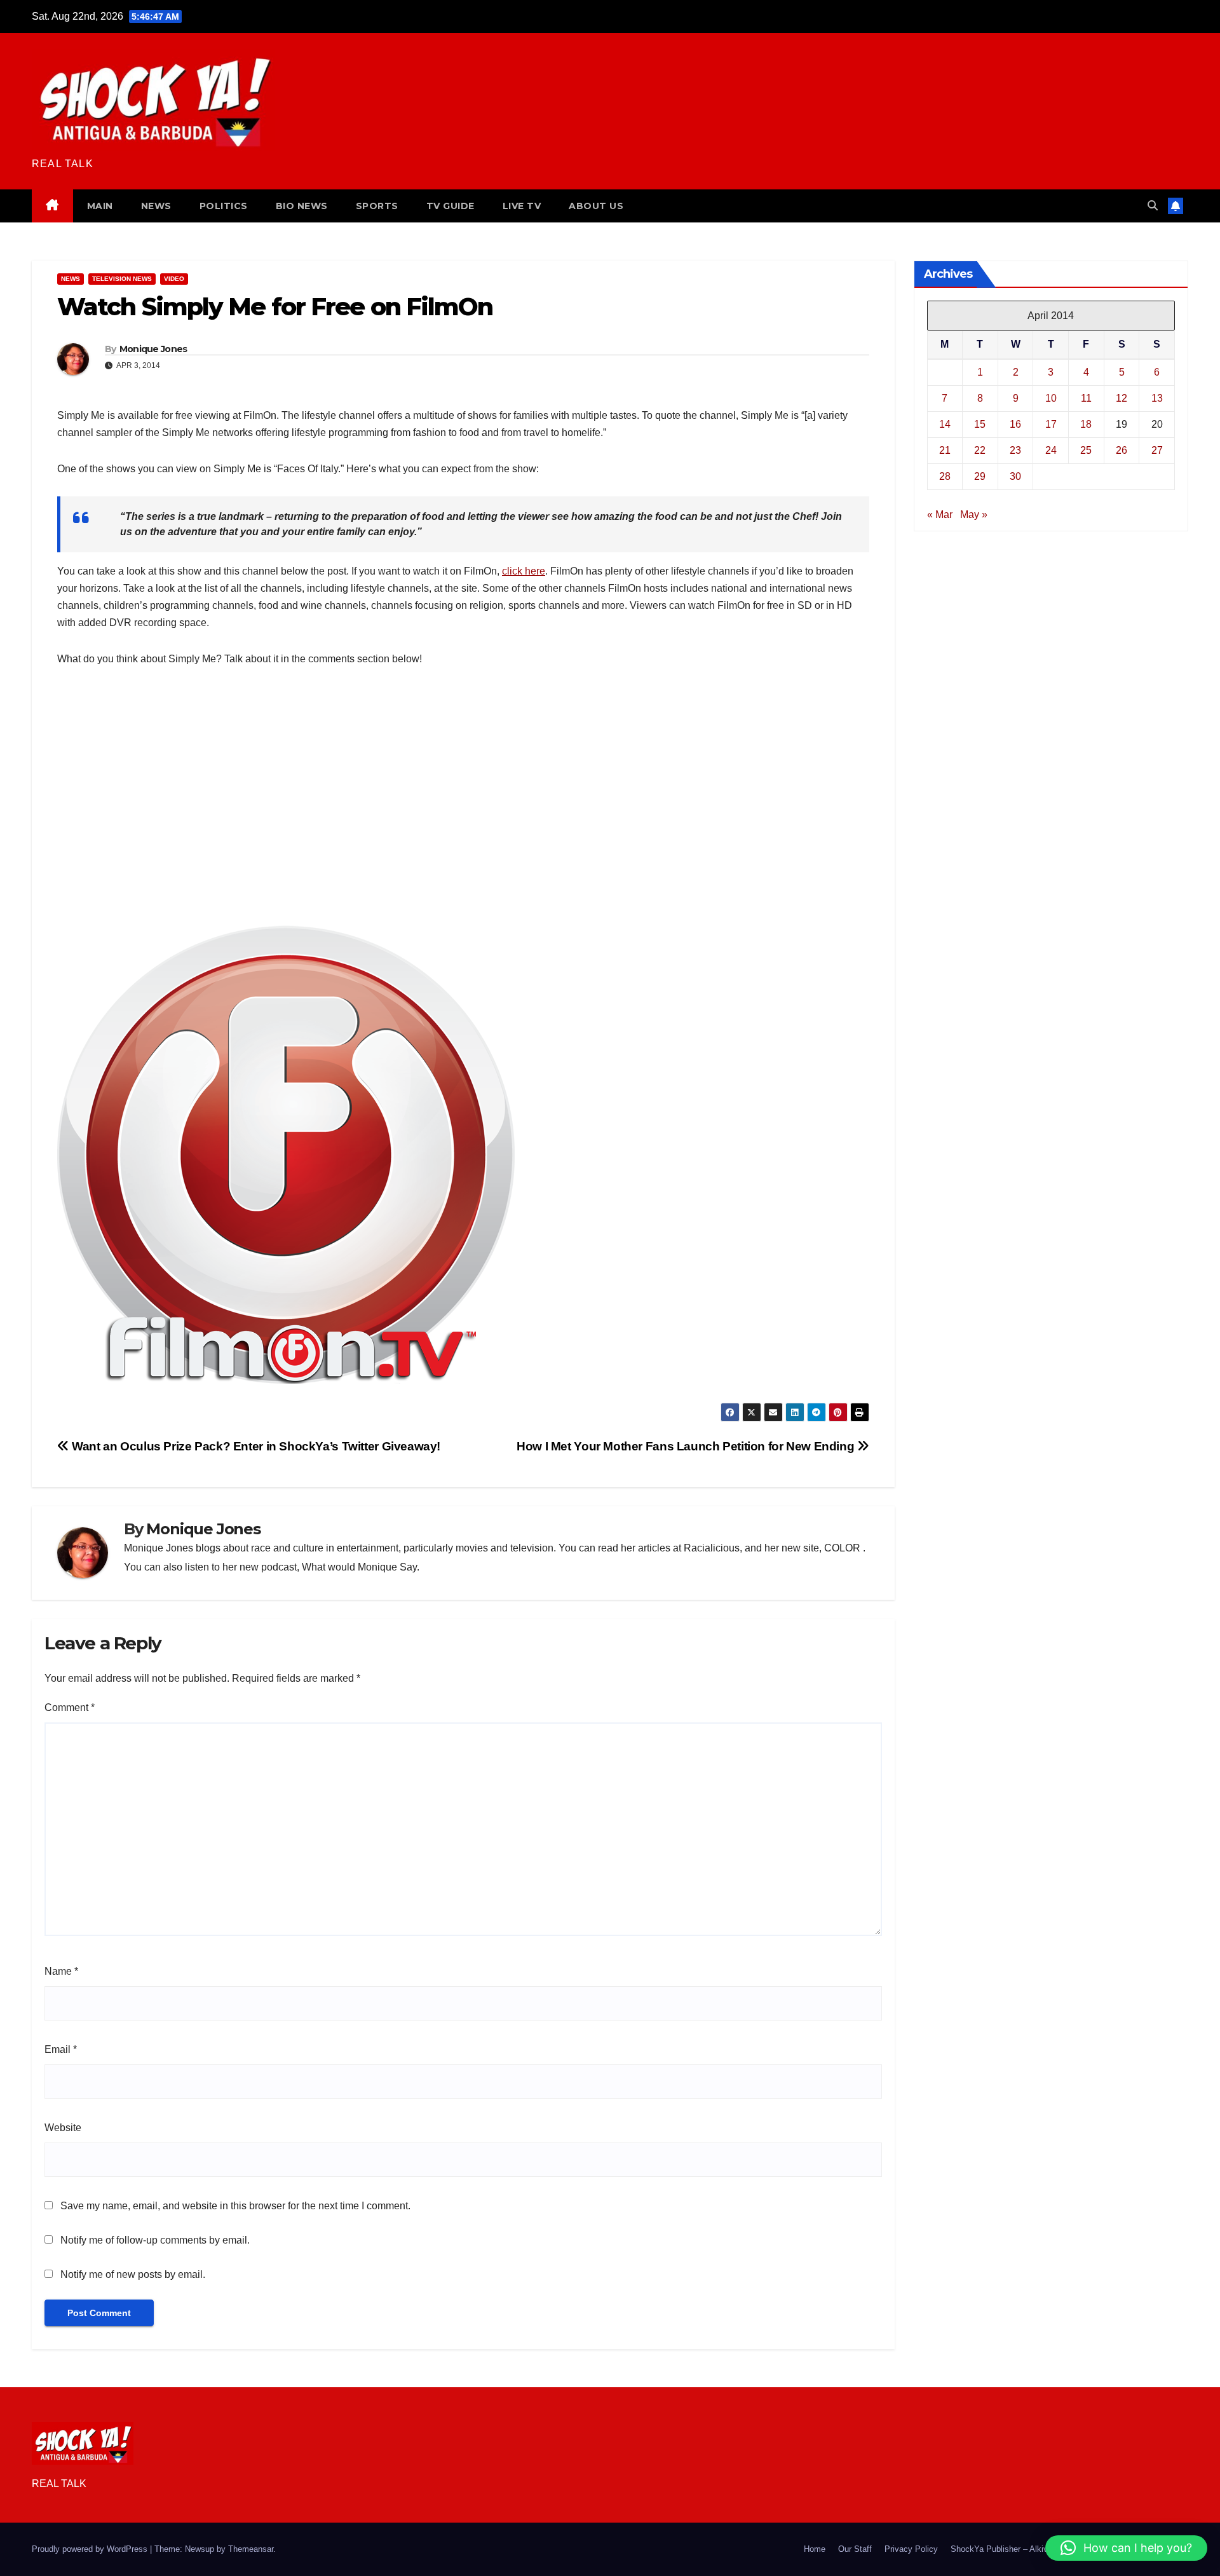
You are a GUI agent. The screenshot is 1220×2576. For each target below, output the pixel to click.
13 (1157, 398)
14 (945, 424)
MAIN (100, 206)
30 (1015, 476)
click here (524, 571)
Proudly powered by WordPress (91, 2549)
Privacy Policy (911, 2549)
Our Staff (855, 2549)
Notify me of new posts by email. (133, 2274)
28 (945, 476)
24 (1051, 450)
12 (1122, 398)
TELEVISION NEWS (122, 279)
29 (980, 476)
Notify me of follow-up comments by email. (155, 2240)
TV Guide (451, 206)
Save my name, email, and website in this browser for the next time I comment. (235, 2206)
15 (980, 424)
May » (974, 515)
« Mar (940, 515)
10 (1051, 398)
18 (1086, 424)
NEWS (156, 206)
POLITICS (224, 206)
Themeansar (251, 2549)
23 (1015, 450)
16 (1015, 424)
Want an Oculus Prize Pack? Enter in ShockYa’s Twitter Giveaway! (255, 1446)
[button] (1153, 206)
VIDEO (174, 279)
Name (61, 1971)
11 (1086, 398)
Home (815, 2549)
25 (1086, 450)
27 (1157, 450)
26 (1122, 450)
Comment (70, 1707)
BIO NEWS (302, 206)
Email (61, 2049)
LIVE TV (522, 206)
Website (63, 2128)
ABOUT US (596, 206)
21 (945, 450)
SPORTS (377, 206)
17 (1051, 424)
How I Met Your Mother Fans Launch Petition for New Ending (687, 1446)
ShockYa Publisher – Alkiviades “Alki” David (1032, 2549)
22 (980, 450)
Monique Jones (153, 349)
